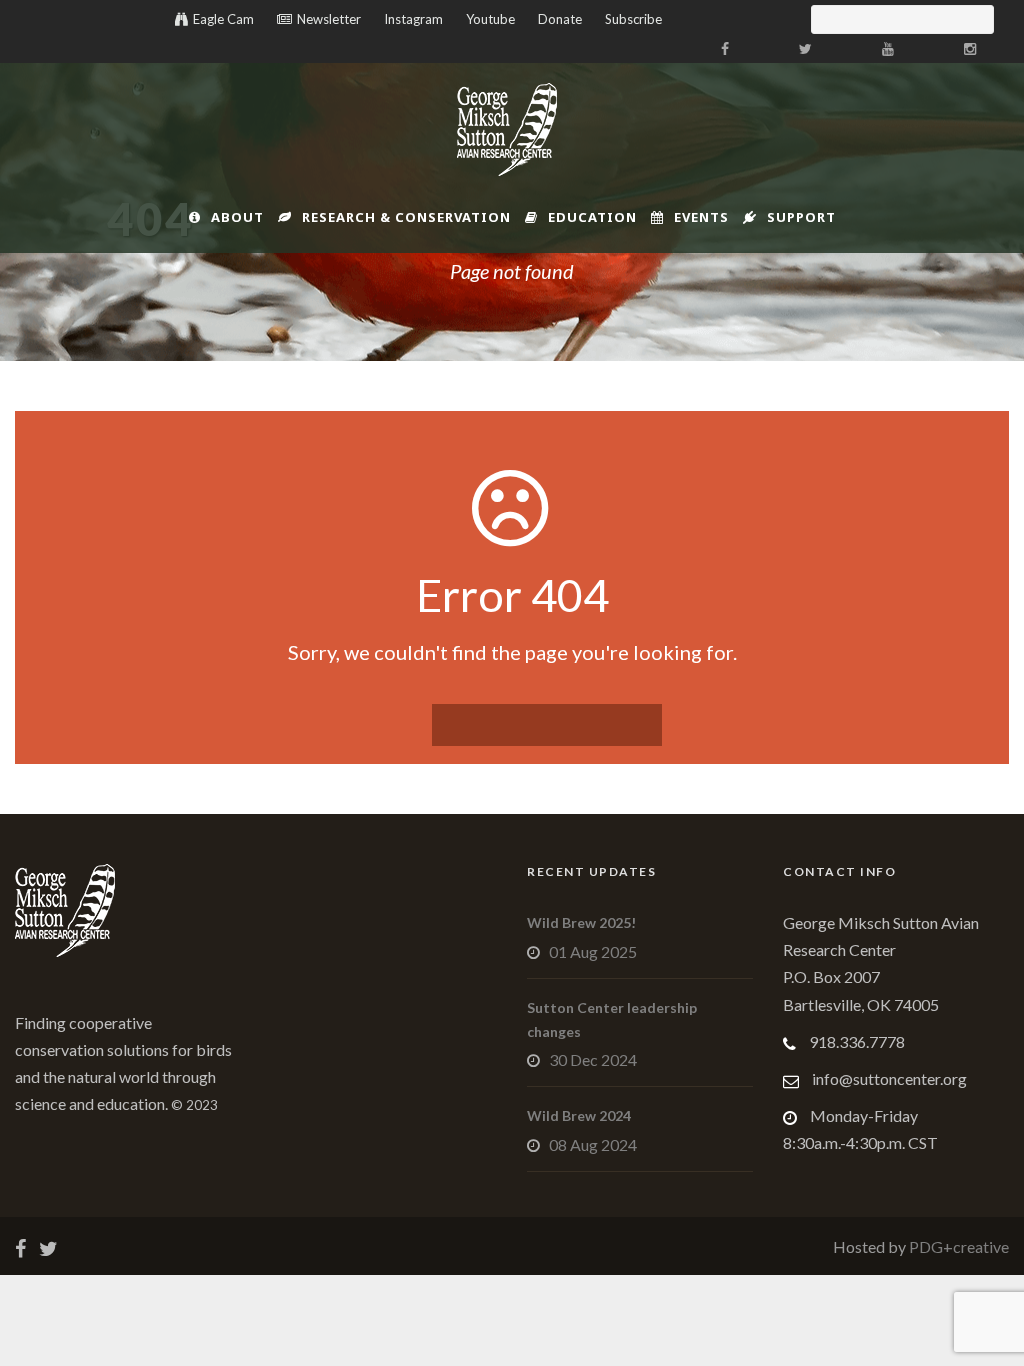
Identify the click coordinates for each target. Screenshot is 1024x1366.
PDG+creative (957, 1246)
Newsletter (329, 19)
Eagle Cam (223, 19)
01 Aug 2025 (593, 951)
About (237, 217)
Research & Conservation (406, 217)
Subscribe (633, 19)
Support (801, 217)
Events (701, 217)
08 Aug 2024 (593, 1144)
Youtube (490, 19)
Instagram (413, 19)
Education (592, 217)
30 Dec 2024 (593, 1059)
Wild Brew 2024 (579, 1115)
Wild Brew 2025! (581, 922)
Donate (560, 19)
